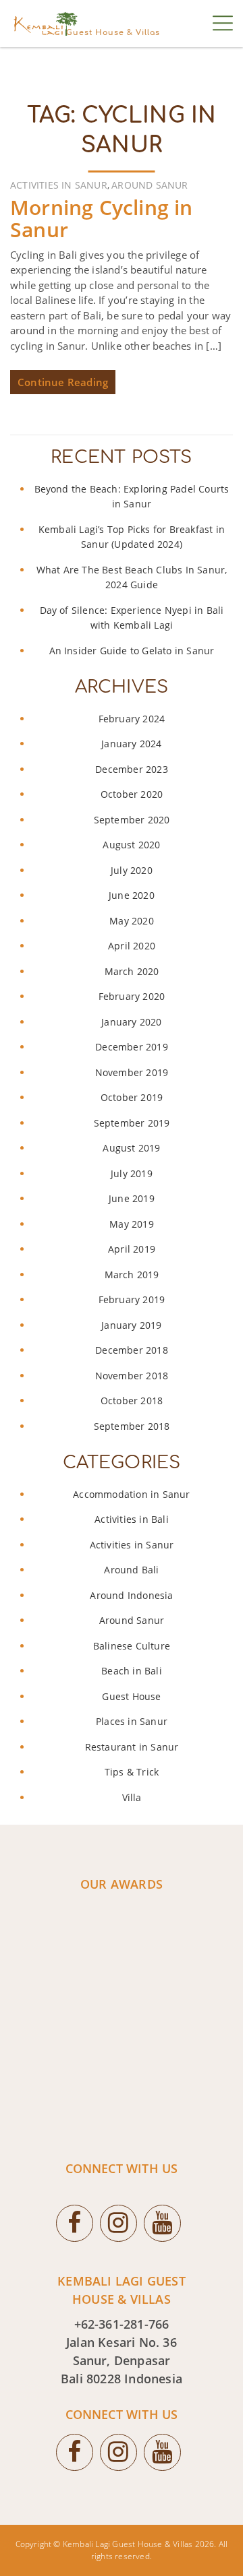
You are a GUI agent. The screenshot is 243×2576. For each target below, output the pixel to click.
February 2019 (132, 1299)
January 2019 (131, 1325)
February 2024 (132, 719)
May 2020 (132, 921)
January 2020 (131, 1022)
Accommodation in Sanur (131, 1494)
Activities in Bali (132, 1519)
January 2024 (131, 744)
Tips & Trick (132, 1772)
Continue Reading (63, 382)
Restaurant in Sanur (132, 1747)
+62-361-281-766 (122, 2324)
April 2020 (132, 946)
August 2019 (131, 1148)
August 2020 (131, 845)
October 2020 (132, 794)
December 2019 (132, 1047)
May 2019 (132, 1224)
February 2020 (132, 996)
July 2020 (132, 870)
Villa (132, 1797)
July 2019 (132, 1173)
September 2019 (132, 1123)
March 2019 (132, 1275)
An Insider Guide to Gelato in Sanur (132, 651)
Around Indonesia (131, 1595)
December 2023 (132, 769)
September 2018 (132, 1426)
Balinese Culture (132, 1646)
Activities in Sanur (59, 185)
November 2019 (132, 1072)
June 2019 (132, 1198)
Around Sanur (150, 185)
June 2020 (132, 895)
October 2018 (132, 1401)
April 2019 (132, 1249)
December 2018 (132, 1350)
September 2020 (132, 820)
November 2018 (132, 1376)
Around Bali (131, 1570)
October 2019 (132, 1097)
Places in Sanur (132, 1721)
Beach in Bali (132, 1671)
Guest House (131, 1696)
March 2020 (132, 971)
